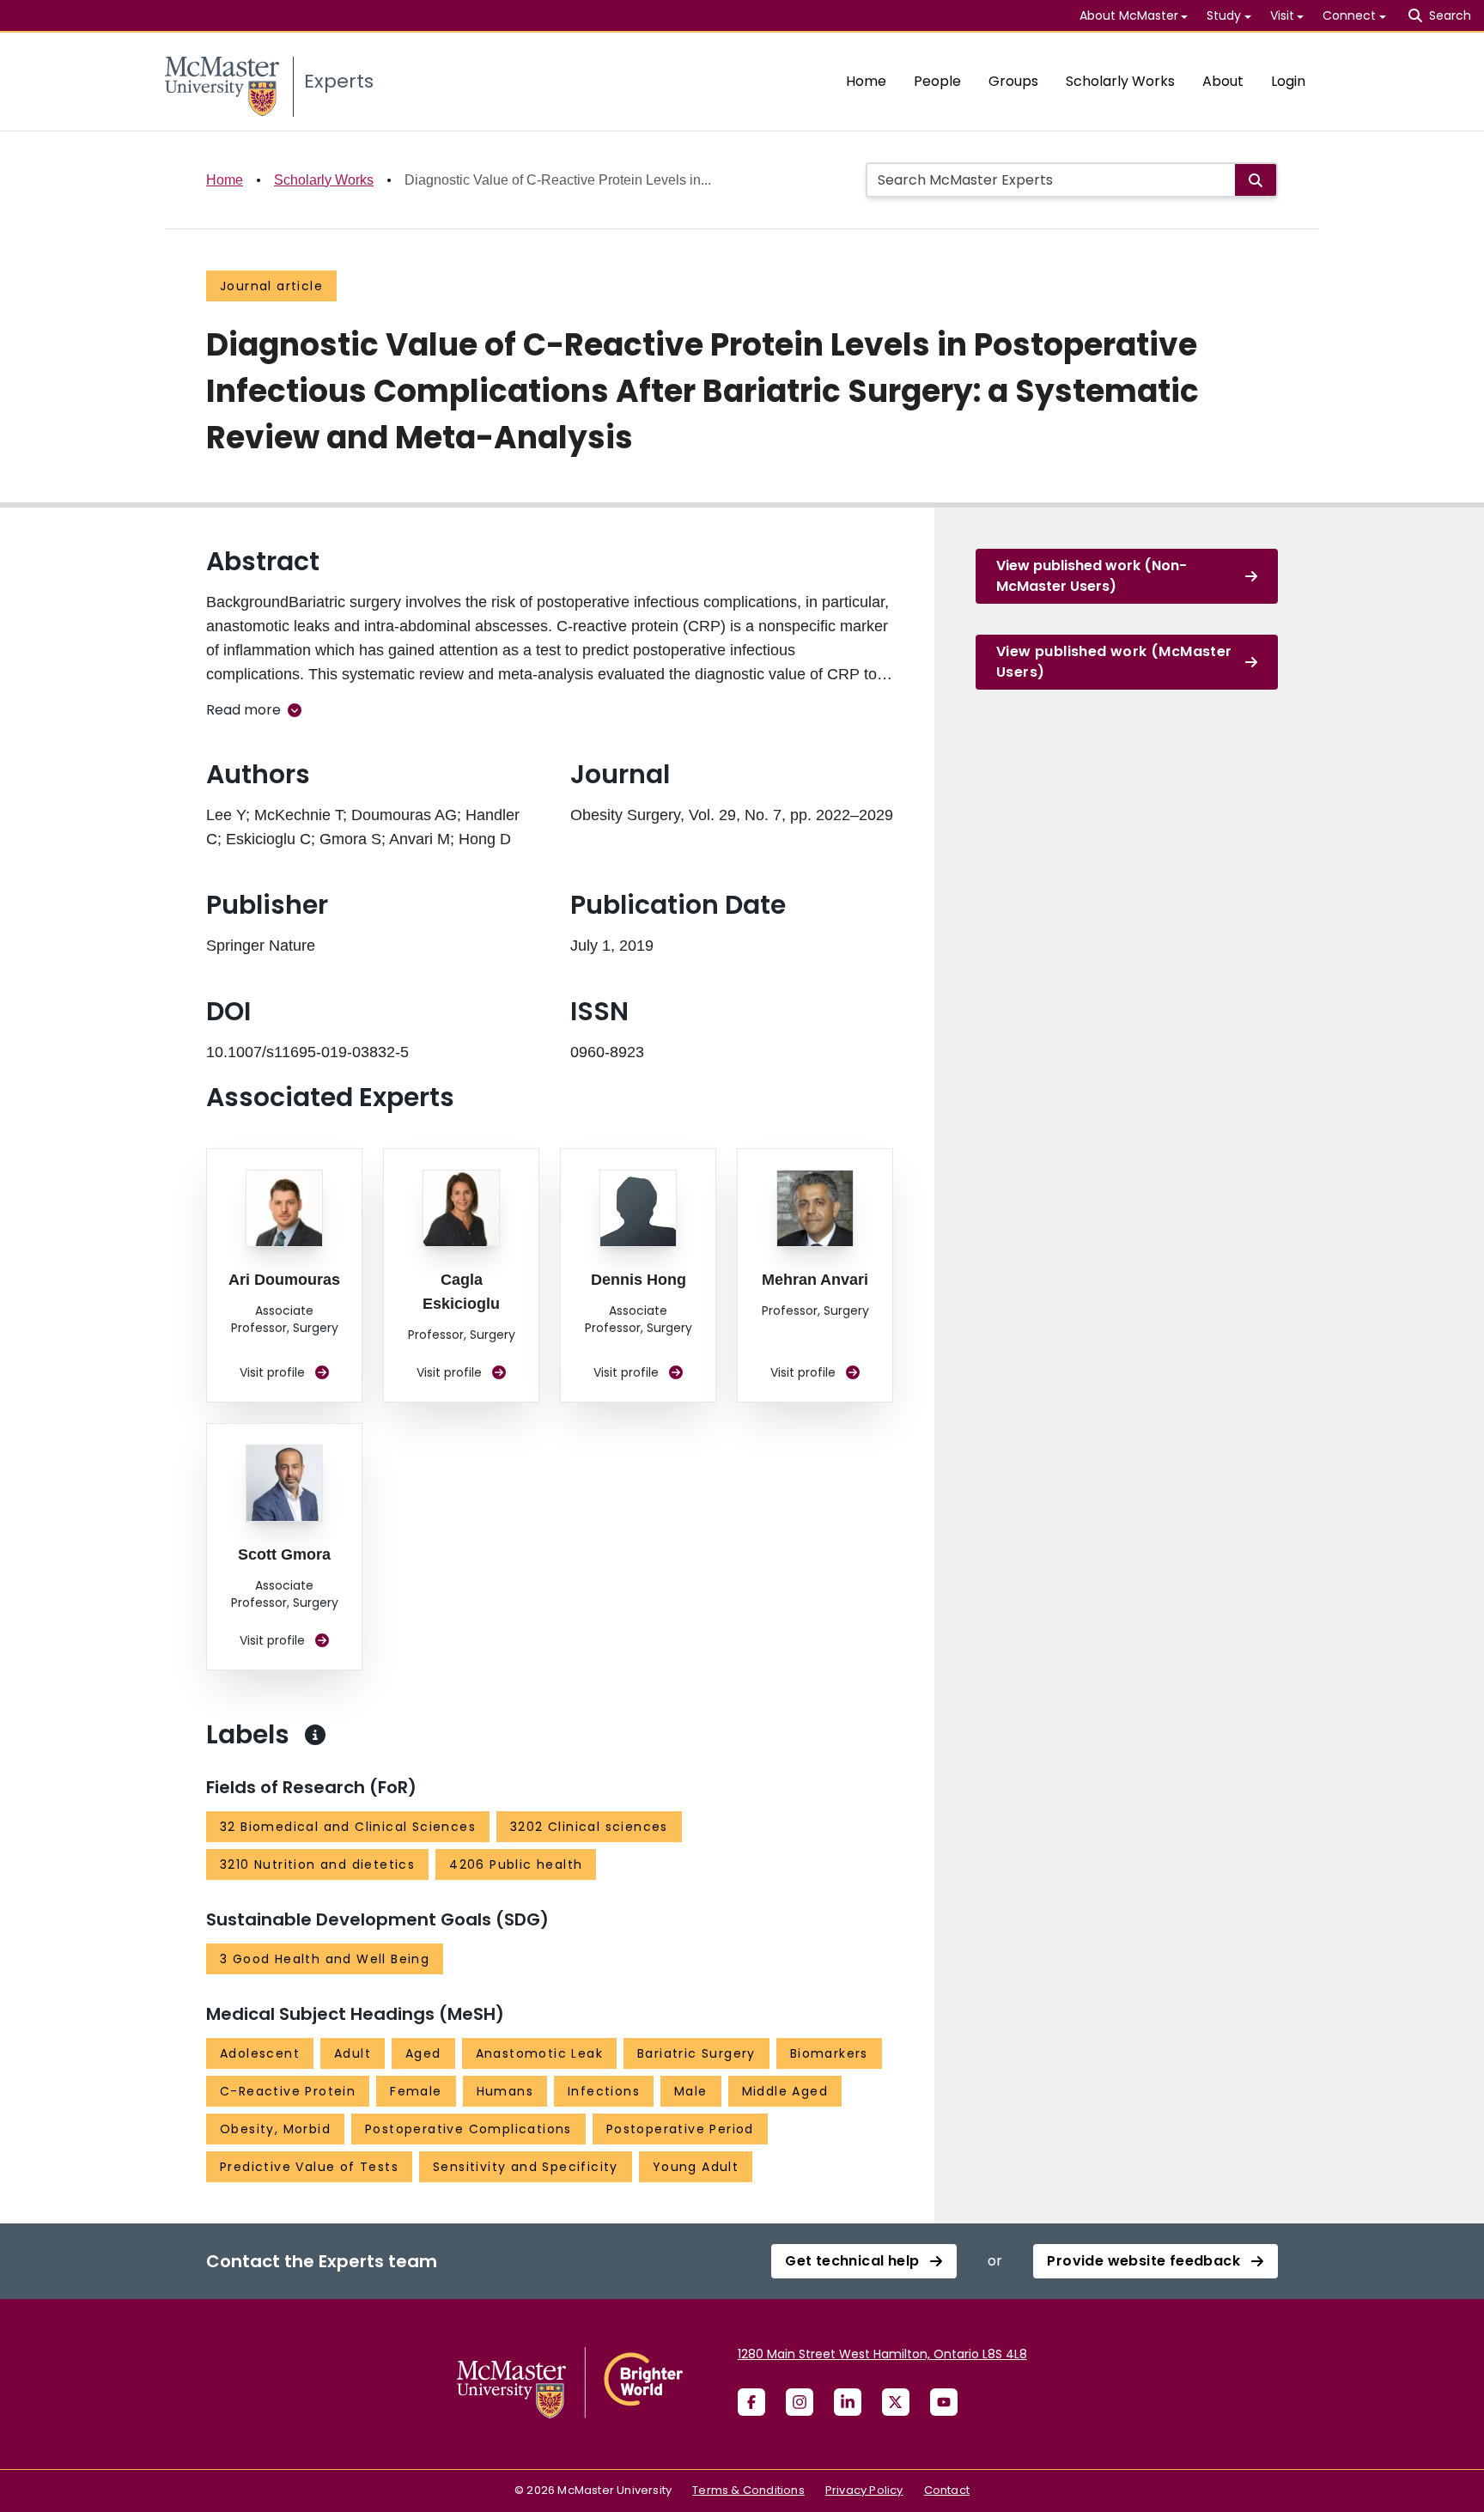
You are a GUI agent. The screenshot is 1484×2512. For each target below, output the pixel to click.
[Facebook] (751, 2402)
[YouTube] (944, 2402)
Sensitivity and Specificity (526, 2167)
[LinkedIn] (848, 2402)
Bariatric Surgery (696, 2053)
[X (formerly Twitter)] (896, 2402)
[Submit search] (1256, 180)
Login (1288, 81)
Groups (1013, 81)
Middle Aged (785, 2091)
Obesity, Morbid (275, 2129)
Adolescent (260, 2053)
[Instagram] (800, 2402)
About (1223, 81)
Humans (505, 2091)
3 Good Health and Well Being (325, 1959)
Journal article (271, 286)
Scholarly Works (1120, 81)
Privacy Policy (864, 2490)
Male (691, 2091)
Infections (604, 2091)
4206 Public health (516, 1864)
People (937, 81)
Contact (947, 2490)
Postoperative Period (680, 2129)
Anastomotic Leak (539, 2053)
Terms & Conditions (748, 2490)
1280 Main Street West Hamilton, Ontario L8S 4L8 (882, 2354)
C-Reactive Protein (288, 2091)
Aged (423, 2053)
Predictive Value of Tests (309, 2167)
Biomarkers (829, 2053)
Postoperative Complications (468, 2129)
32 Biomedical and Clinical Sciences (348, 1827)
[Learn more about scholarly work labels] (315, 1735)
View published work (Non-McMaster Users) (1092, 576)
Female (416, 2091)
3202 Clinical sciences (589, 1827)
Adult (353, 2053)
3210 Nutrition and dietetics (317, 1864)
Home (866, 81)
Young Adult (696, 2167)
